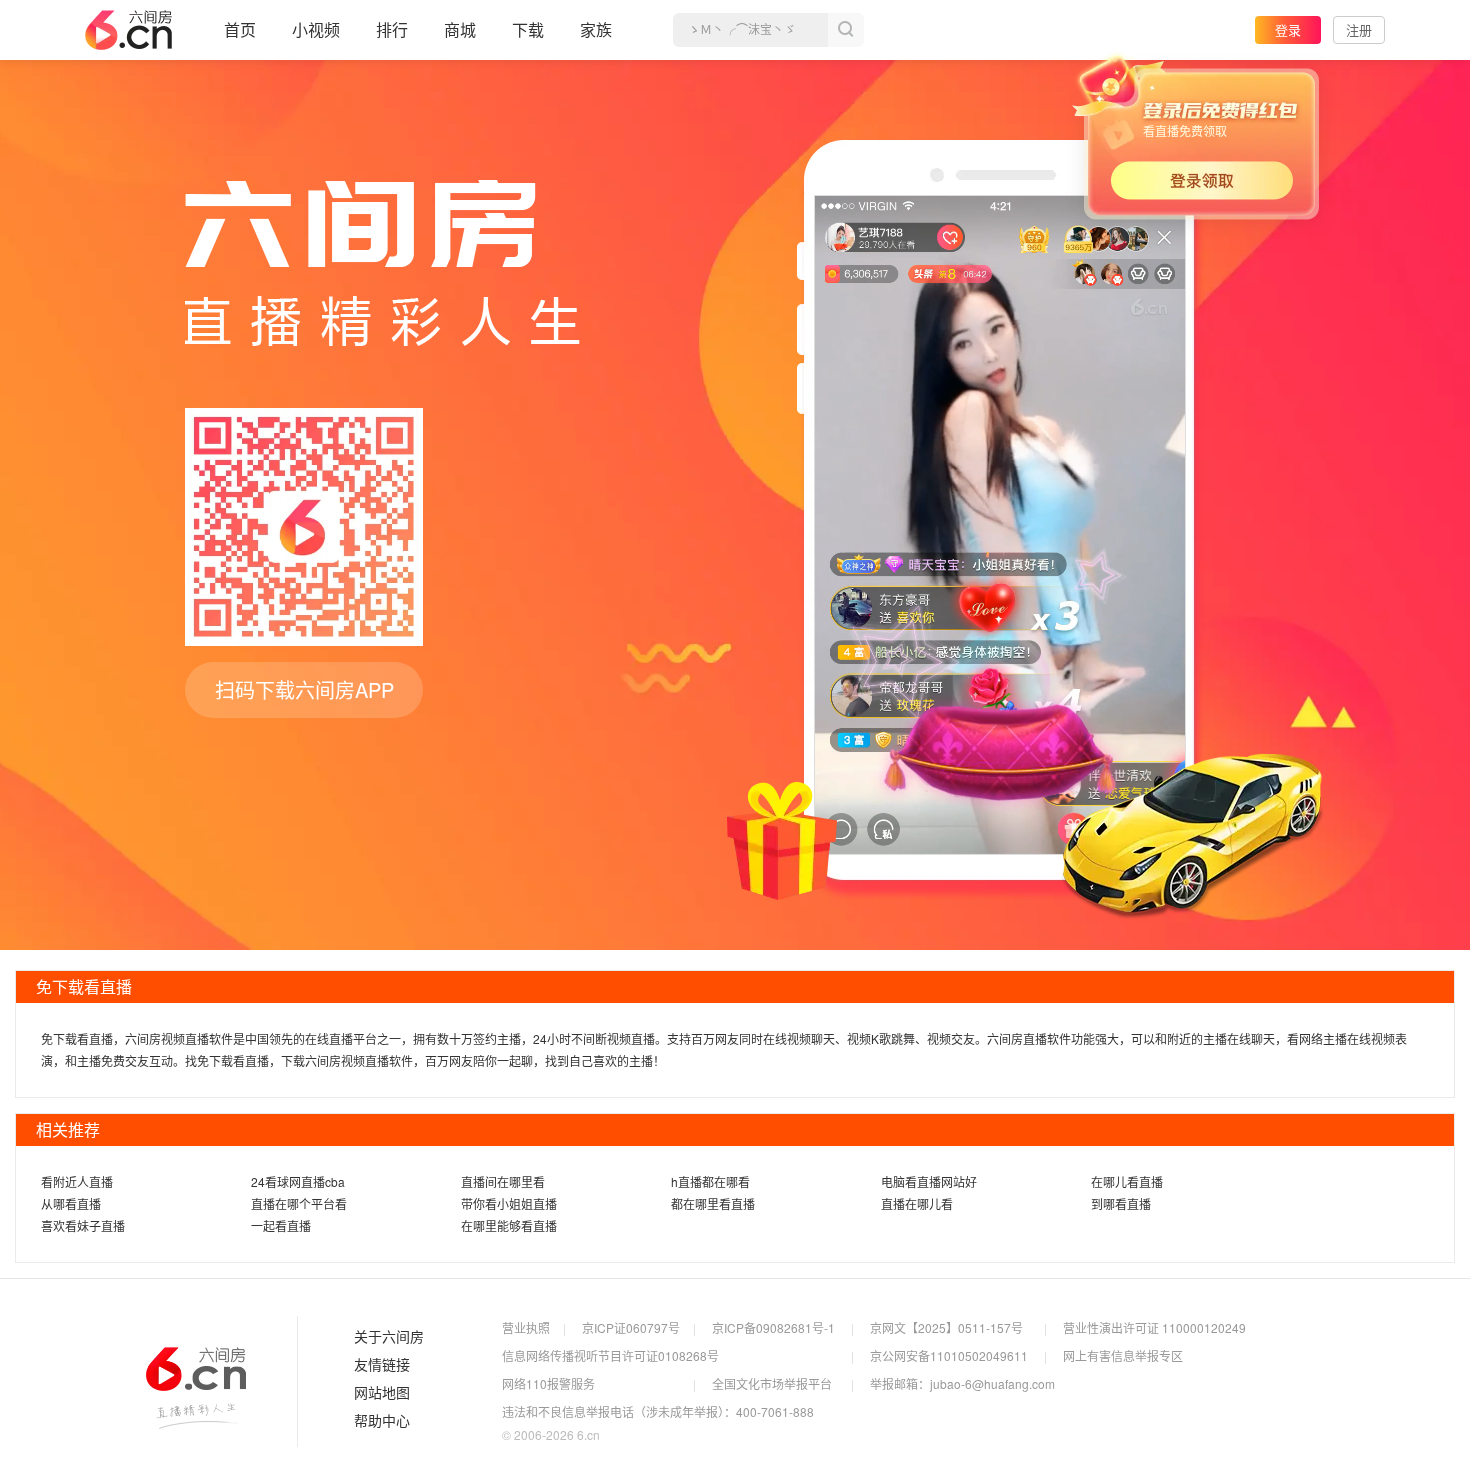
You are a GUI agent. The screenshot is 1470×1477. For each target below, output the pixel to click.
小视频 (316, 29)
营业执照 (526, 1327)
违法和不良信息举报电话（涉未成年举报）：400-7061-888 (658, 1411)
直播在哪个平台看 (299, 1203)
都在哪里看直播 (713, 1203)
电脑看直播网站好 (929, 1181)
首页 (240, 29)
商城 (460, 29)
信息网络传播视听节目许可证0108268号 (610, 1355)
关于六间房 (389, 1337)
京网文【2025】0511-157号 (946, 1327)
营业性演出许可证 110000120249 (1154, 1327)
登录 (1288, 29)
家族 (596, 29)
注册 (1359, 29)
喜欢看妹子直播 (83, 1225)
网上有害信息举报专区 (1123, 1355)
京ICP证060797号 (631, 1327)
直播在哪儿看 (917, 1203)
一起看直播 (281, 1225)
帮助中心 (382, 1421)
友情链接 (382, 1365)
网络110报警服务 (548, 1383)
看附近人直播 (77, 1181)
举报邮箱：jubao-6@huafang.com (962, 1383)
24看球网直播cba (298, 1181)
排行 (392, 29)
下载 (528, 29)
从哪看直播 (71, 1203)
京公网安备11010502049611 (949, 1355)
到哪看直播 (1121, 1203)
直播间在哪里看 (503, 1181)
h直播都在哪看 (710, 1181)
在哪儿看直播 (1127, 1181)
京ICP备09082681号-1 (773, 1327)
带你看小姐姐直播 (509, 1203)
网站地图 (382, 1393)
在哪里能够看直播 (509, 1225)
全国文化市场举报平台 (772, 1383)
